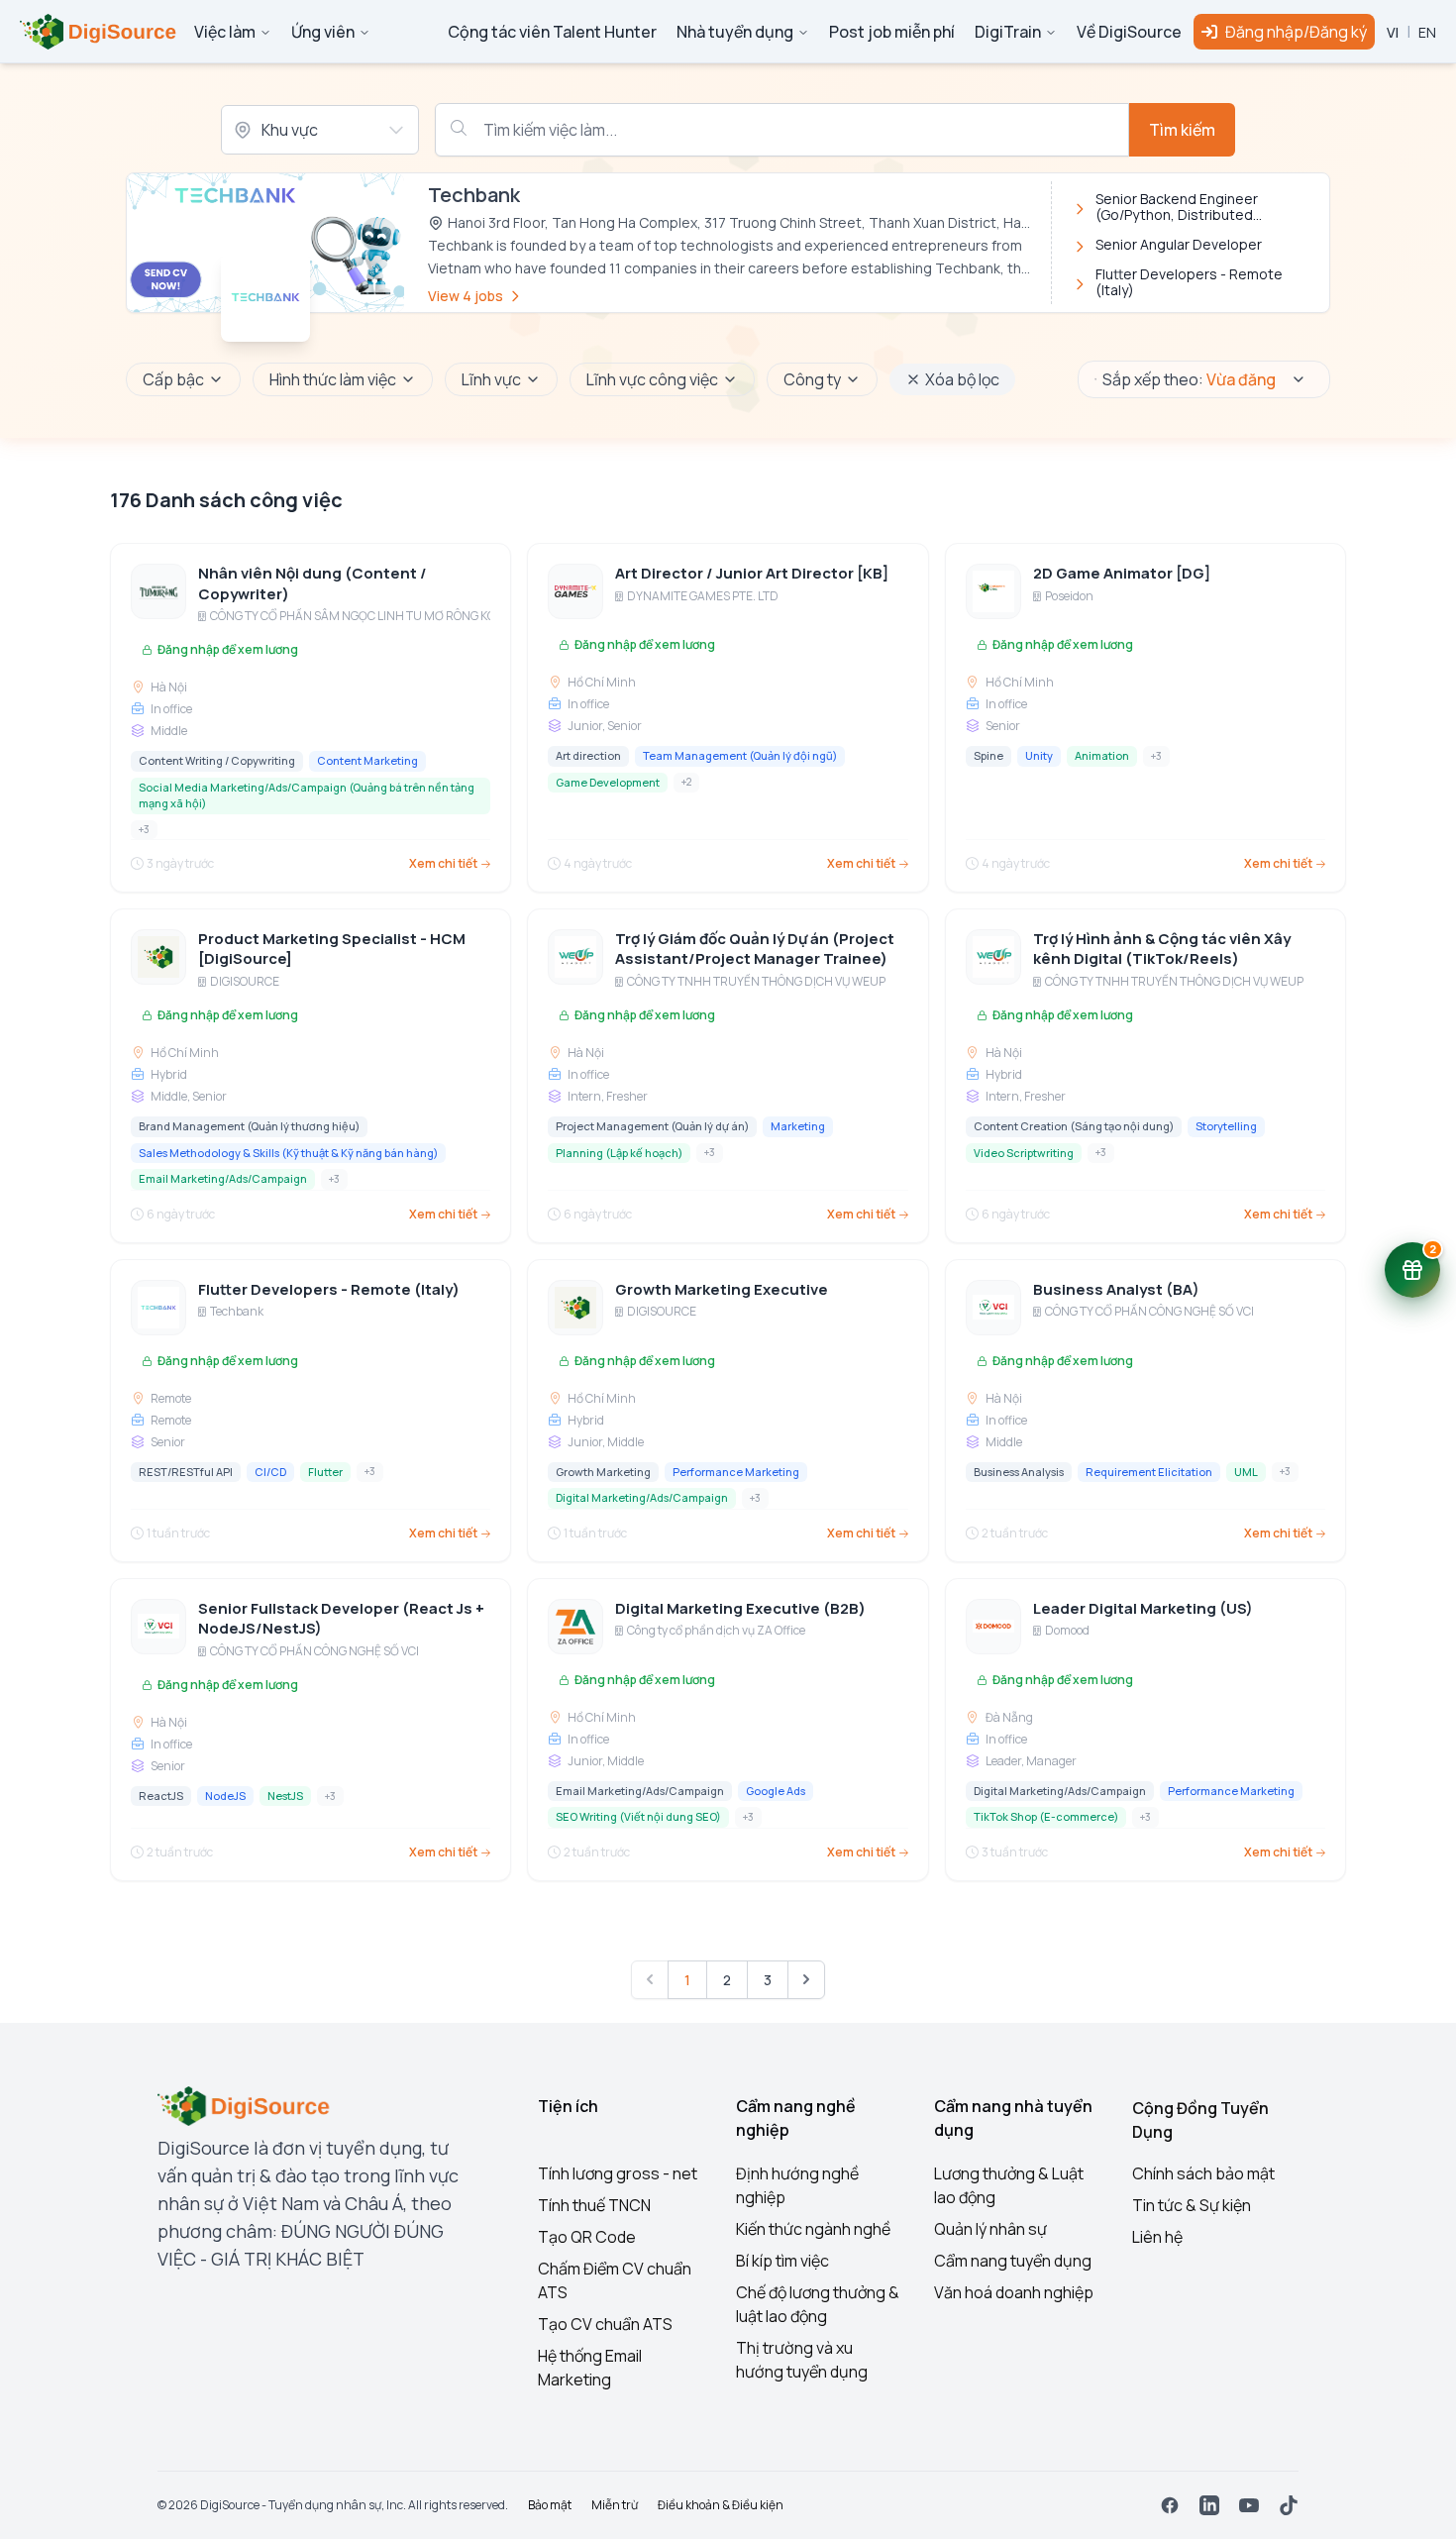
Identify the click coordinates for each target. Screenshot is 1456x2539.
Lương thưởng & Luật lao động (1009, 2185)
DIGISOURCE (245, 982)
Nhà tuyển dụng (735, 32)
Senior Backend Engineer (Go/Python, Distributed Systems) (1177, 207)
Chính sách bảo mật (1203, 2173)
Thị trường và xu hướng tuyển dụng (802, 2360)
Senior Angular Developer (1179, 245)
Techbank (237, 1312)
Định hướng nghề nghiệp (797, 2185)
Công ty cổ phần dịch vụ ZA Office (716, 1631)
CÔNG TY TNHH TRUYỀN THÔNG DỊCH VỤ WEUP (756, 982)
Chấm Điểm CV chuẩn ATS (615, 2280)
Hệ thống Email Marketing (590, 2368)
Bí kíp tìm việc (782, 2261)
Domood (1067, 1631)
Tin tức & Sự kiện (1192, 2205)
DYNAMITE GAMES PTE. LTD (703, 596)
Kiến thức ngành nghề (813, 2229)
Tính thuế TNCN (594, 2205)
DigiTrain (1008, 32)
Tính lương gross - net (618, 2173)
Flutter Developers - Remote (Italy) (1189, 282)
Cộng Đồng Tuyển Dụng (1200, 2120)
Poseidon (1069, 596)
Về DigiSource (1129, 32)
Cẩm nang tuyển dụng (1013, 2261)
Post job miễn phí (892, 32)
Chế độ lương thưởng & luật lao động (818, 2304)
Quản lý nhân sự (990, 2229)
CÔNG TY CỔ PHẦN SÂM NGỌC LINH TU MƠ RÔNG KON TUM (371, 616)
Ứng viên (323, 32)
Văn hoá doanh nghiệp (1014, 2292)
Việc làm (225, 32)
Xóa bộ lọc (962, 379)
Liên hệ (1157, 2237)
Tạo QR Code (587, 2237)
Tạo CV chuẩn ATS (605, 2324)
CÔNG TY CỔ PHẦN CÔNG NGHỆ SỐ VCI (1149, 1312)
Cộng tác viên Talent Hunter (552, 32)
